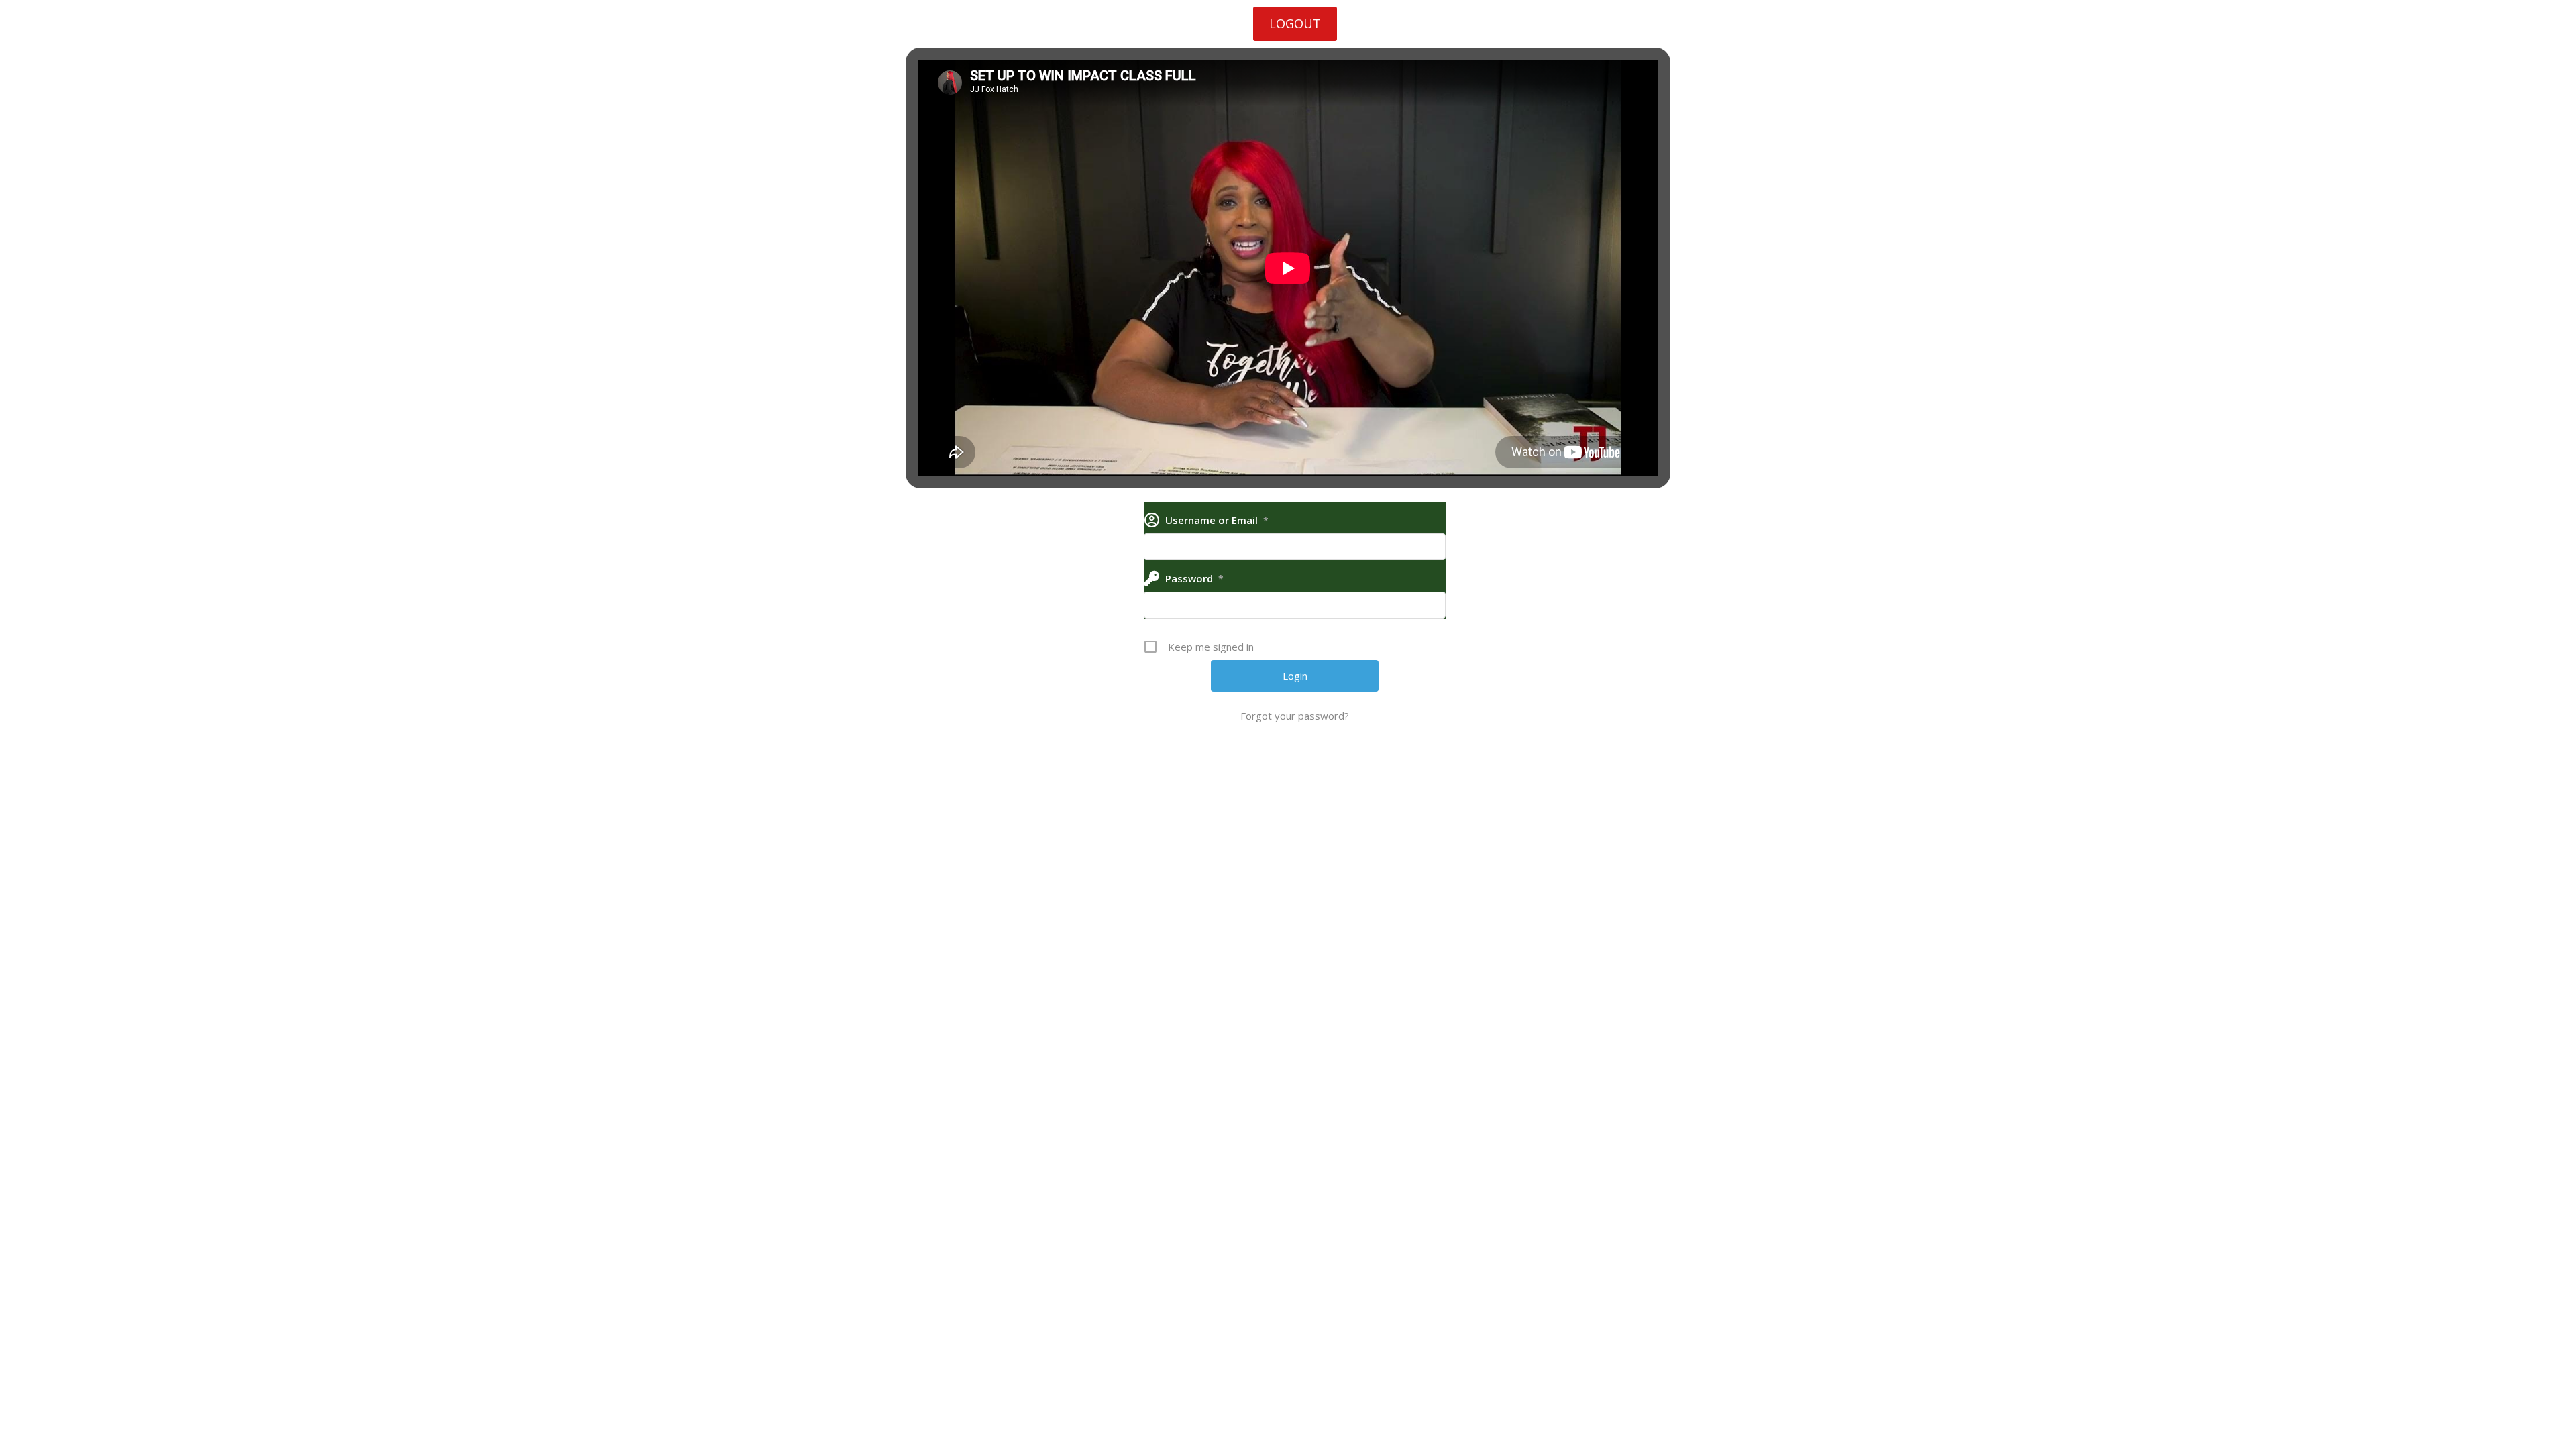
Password (1194, 578)
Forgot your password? (1295, 716)
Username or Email (1217, 520)
